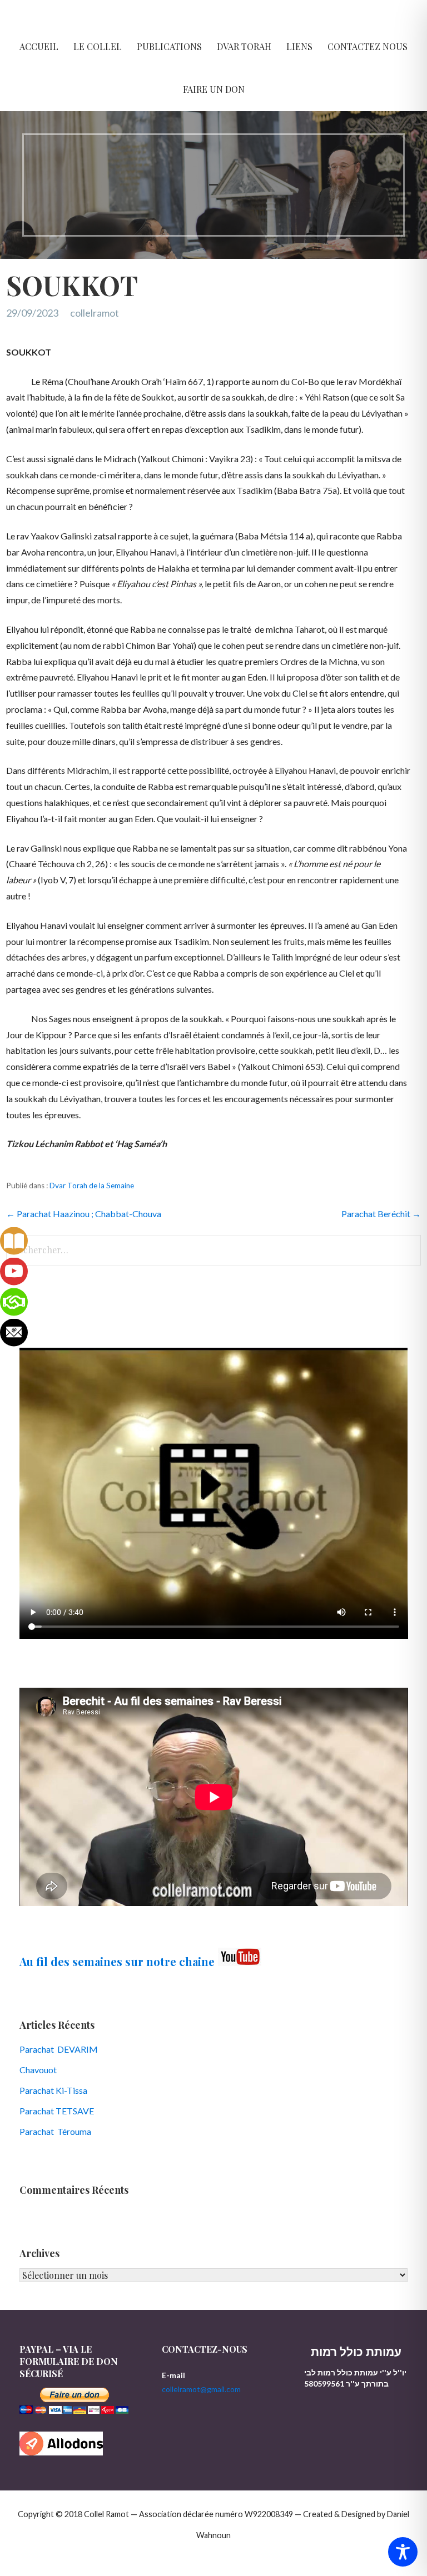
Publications (169, 46)
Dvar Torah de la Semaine (92, 1186)
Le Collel (98, 46)
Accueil (39, 46)
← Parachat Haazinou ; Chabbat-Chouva (84, 1214)
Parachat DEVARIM (59, 2049)
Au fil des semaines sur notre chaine (117, 1961)
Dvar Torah (244, 46)
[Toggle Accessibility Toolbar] (403, 2552)
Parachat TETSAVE (57, 2111)
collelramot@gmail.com (201, 2389)
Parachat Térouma (55, 2131)
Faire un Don (214, 89)
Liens (299, 46)
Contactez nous (368, 46)
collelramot (95, 313)
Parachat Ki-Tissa (53, 2090)
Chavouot (38, 2070)
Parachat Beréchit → (381, 1214)
